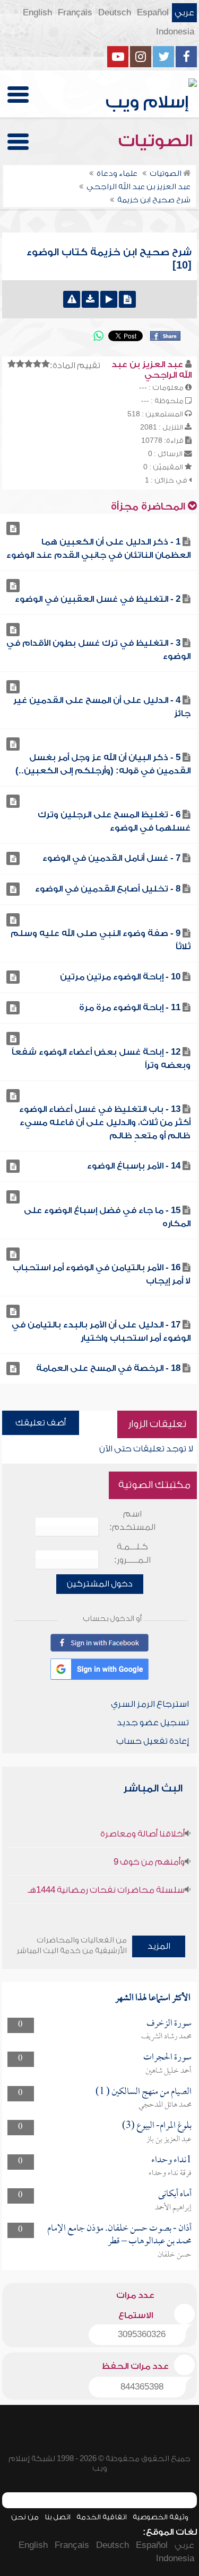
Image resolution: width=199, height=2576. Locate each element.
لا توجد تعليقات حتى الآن (146, 1449)
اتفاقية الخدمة (102, 2517)
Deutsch (115, 13)
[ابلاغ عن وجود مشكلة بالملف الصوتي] (72, 299)
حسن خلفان (175, 2255)
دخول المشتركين (100, 1584)
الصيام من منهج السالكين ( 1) (144, 2092)
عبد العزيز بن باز (169, 2140)
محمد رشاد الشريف (166, 2037)
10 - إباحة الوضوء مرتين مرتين (120, 977)
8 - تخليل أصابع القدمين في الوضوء (108, 889)
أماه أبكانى (175, 2194)
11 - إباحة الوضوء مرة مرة (130, 1008)
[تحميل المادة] (90, 299)
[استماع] (109, 299)
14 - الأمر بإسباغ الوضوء (134, 1166)
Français (75, 13)
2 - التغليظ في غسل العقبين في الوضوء (98, 599)
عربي (184, 13)
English (37, 13)
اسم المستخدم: (132, 1521)
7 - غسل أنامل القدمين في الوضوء (111, 858)
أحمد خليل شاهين (168, 2071)
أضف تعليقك (41, 1423)
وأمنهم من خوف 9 (149, 1862)
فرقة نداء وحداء (170, 2173)
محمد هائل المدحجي (165, 2105)
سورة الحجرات (167, 2058)
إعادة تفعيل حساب (153, 1741)
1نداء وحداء (171, 2160)
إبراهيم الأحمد (173, 2208)
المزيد (159, 1946)
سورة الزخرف (169, 2024)
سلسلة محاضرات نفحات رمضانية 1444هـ (106, 1890)
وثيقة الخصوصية (161, 2517)
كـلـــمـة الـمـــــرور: (132, 1553)
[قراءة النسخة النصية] (127, 299)
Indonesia (175, 32)
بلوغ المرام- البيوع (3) (157, 2126)
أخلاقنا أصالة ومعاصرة (142, 1834)
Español (153, 13)
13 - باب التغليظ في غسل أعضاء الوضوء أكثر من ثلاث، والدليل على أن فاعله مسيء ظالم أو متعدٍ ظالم (105, 1122)
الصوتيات (158, 141)
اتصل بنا (58, 2517)
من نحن (25, 2517)
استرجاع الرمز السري (150, 1704)
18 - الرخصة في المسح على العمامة (108, 1368)
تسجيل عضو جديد (153, 1723)
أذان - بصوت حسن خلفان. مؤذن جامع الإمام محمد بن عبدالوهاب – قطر (119, 2235)
